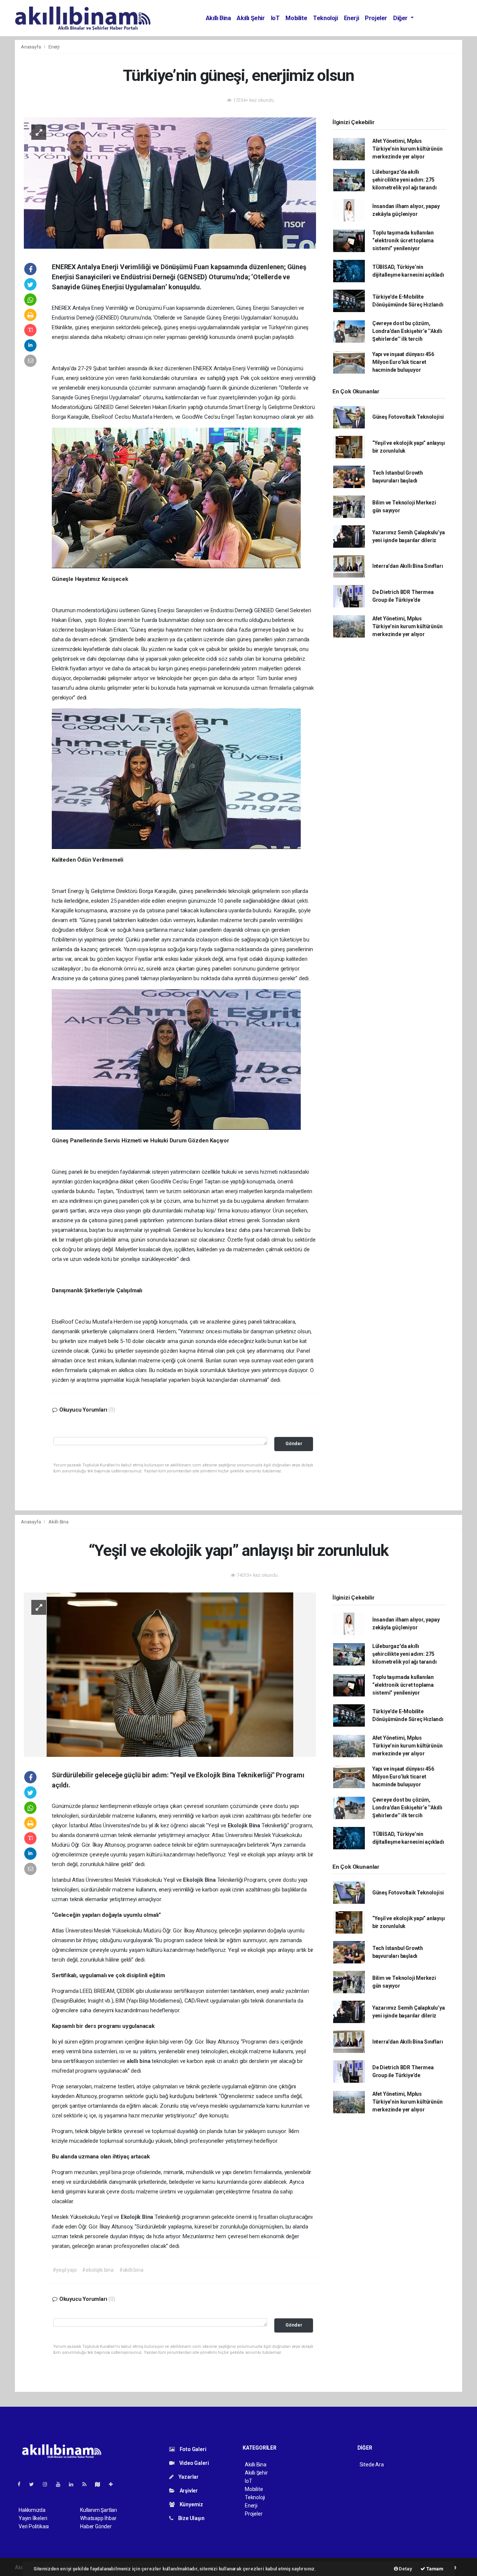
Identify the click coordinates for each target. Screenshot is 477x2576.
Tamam (434, 2569)
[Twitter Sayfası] (34, 2484)
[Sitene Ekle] (114, 2484)
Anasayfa (31, 47)
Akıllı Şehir (251, 18)
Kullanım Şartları (99, 2510)
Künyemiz (191, 2504)
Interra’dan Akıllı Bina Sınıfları (408, 566)
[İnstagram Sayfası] (48, 2484)
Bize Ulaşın (191, 2518)
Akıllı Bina (218, 18)
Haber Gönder (96, 2526)
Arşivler (188, 2491)
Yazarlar (188, 2477)
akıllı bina (139, 2061)
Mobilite (296, 18)
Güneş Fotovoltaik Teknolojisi (408, 417)
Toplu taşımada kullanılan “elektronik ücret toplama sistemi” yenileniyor (403, 240)
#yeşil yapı (65, 2270)
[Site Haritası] (101, 2484)
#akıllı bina (131, 2270)
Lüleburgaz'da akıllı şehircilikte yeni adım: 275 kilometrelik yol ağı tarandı (405, 180)
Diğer (401, 18)
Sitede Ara (372, 2465)
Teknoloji (325, 18)
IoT (275, 18)
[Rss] (87, 2484)
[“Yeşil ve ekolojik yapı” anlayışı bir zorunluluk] (170, 1674)
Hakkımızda (32, 2510)
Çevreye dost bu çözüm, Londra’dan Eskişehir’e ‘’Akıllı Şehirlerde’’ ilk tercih (407, 331)
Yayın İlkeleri (33, 2518)
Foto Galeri (192, 2449)
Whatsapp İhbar (98, 2518)
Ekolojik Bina (245, 1825)
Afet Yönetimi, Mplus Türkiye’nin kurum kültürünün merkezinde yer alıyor (407, 149)
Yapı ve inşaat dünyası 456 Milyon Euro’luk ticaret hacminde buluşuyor (403, 362)
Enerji (352, 18)
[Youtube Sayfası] (61, 2484)
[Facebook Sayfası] (22, 2484)
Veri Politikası (34, 2526)
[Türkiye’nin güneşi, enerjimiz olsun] (170, 182)
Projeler (376, 18)
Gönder (294, 1443)
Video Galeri (193, 2463)
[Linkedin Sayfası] (74, 2484)
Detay (405, 2569)
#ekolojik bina (98, 2270)
